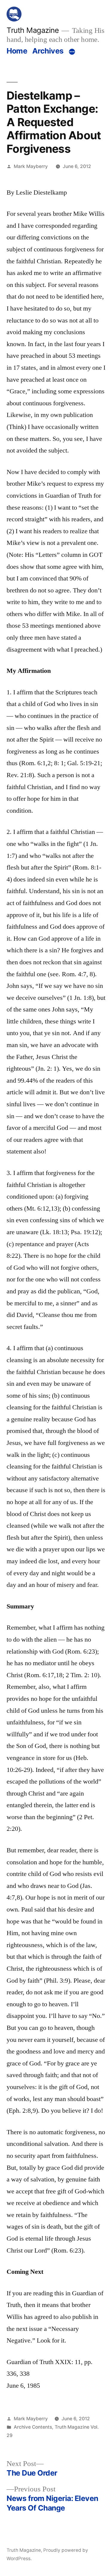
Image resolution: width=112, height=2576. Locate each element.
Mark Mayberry (31, 166)
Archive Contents (33, 2427)
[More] (72, 52)
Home (17, 51)
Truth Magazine (33, 30)
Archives (48, 51)
